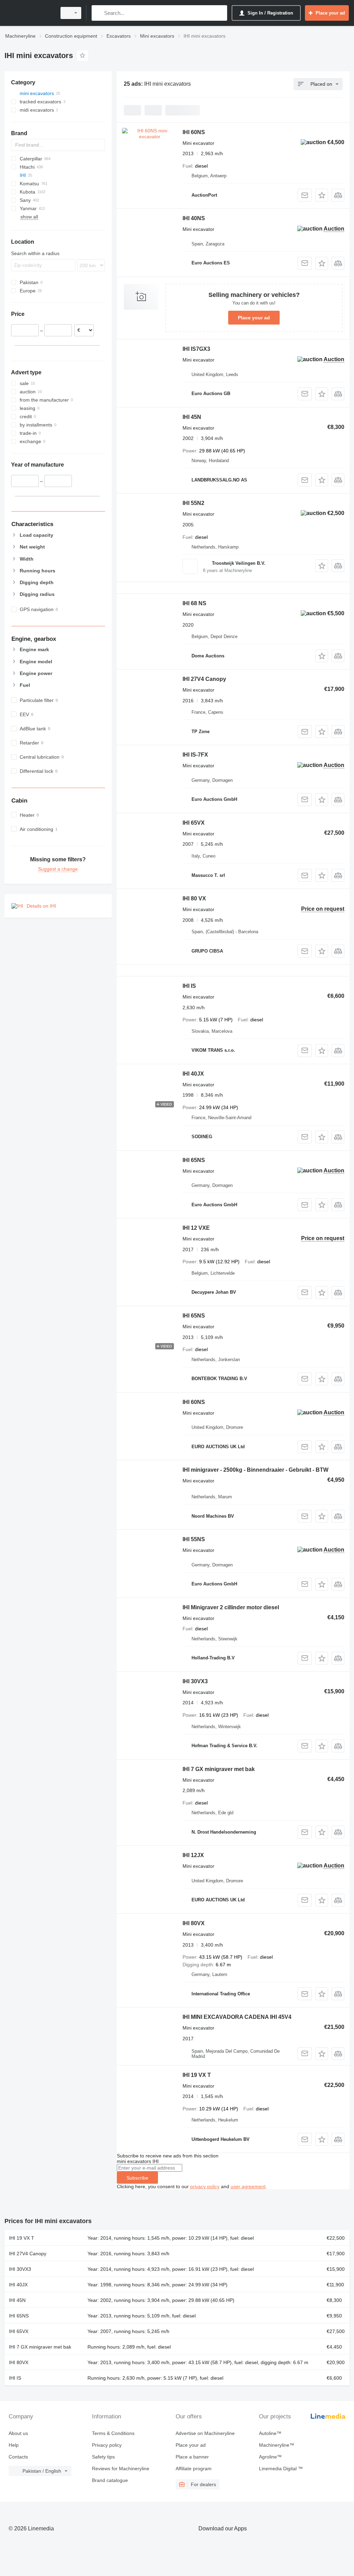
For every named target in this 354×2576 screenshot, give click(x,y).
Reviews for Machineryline (121, 2469)
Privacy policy (107, 2445)
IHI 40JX (193, 1074)
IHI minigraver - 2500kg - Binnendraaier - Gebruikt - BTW (255, 1470)
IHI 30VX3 (195, 1681)
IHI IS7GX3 (196, 349)
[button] (322, 195)
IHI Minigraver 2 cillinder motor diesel (231, 1607)
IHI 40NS (194, 218)
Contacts (18, 2457)
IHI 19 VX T (197, 2075)
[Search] (98, 13)
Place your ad (254, 318)
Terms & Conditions (113, 2433)
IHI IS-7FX (195, 755)
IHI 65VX (194, 823)
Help (14, 2445)
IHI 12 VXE (196, 1228)
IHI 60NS (194, 132)
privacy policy (205, 2186)
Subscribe (137, 2178)
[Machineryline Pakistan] (29, 13)
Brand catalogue (110, 2480)
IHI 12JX (193, 1855)
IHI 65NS (194, 1160)
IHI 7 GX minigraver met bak (219, 1769)
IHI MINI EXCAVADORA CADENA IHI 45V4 (237, 2017)
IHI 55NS (194, 1539)
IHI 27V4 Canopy (204, 679)
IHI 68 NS (194, 603)
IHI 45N (192, 417)
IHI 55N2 (193, 503)
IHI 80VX (194, 1923)
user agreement (248, 2186)
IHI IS (189, 986)
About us (18, 2433)
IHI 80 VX (194, 898)
